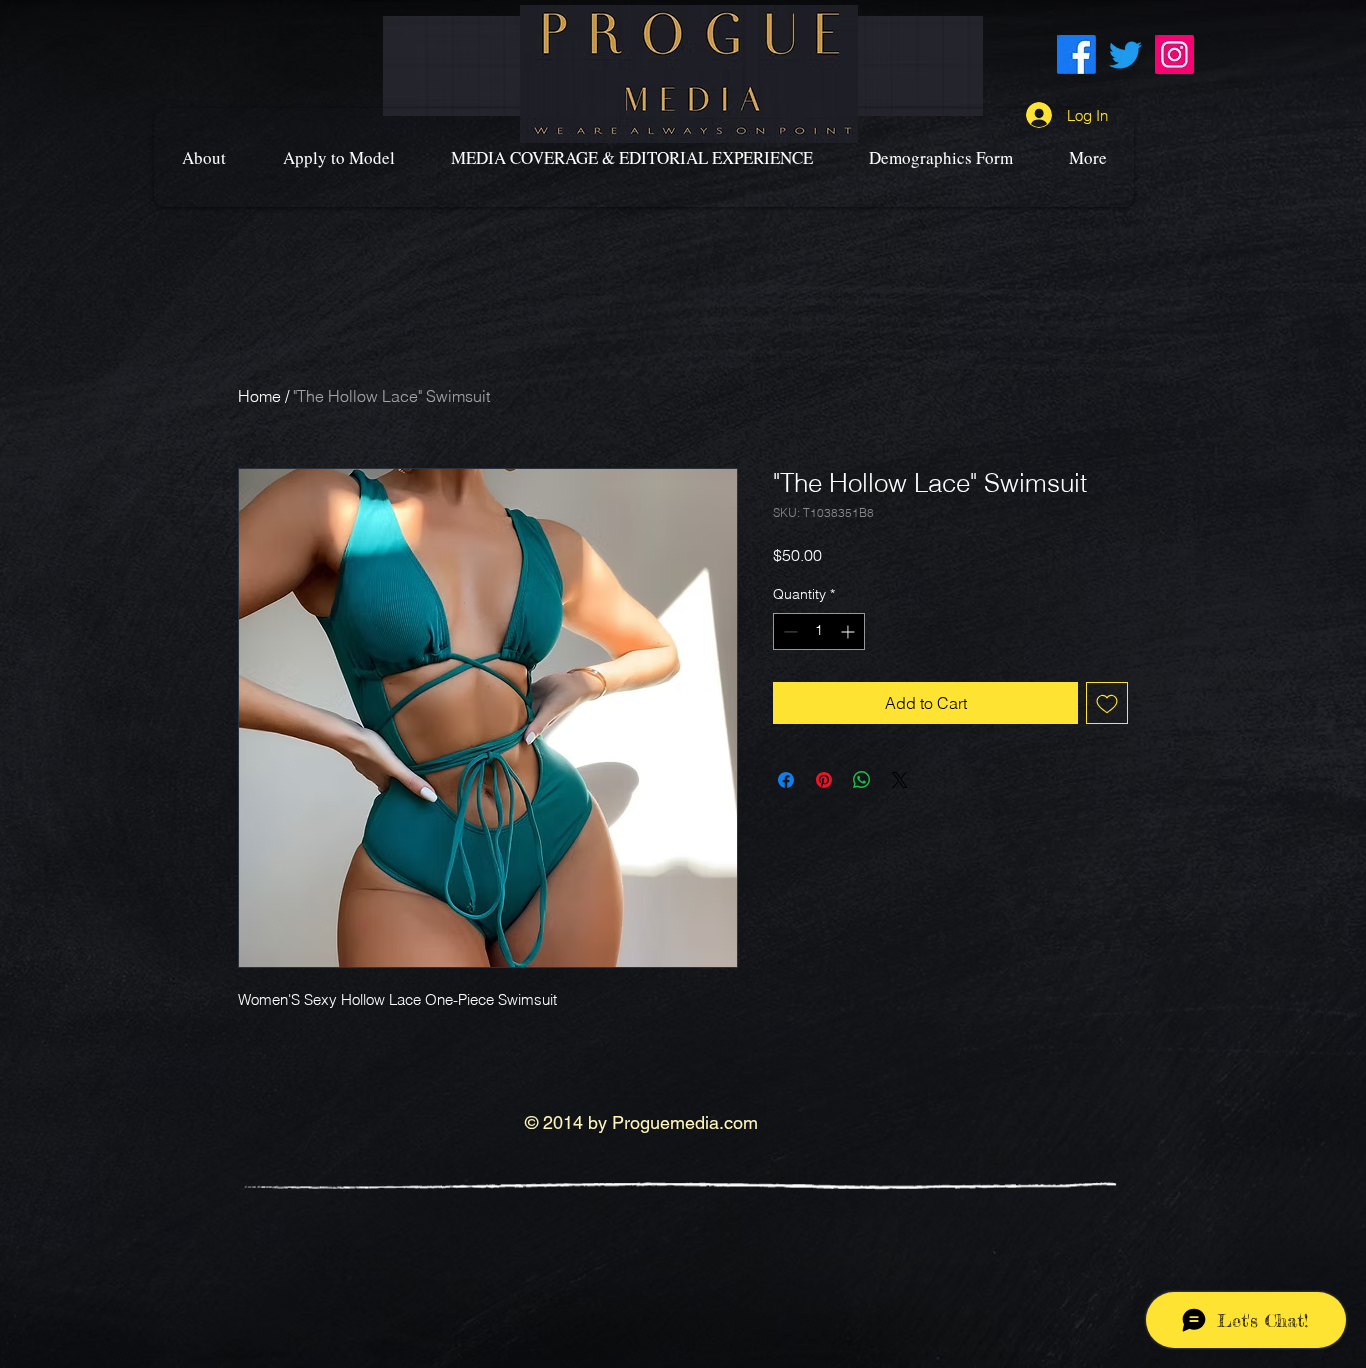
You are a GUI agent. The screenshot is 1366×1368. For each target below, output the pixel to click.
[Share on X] (900, 780)
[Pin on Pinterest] (824, 780)
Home (259, 396)
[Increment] (849, 631)
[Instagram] (1174, 54)
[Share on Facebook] (786, 780)
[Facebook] (1076, 54)
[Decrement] (788, 631)
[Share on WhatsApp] (862, 780)
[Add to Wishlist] (1107, 703)
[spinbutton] (819, 631)
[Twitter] (1125, 54)
